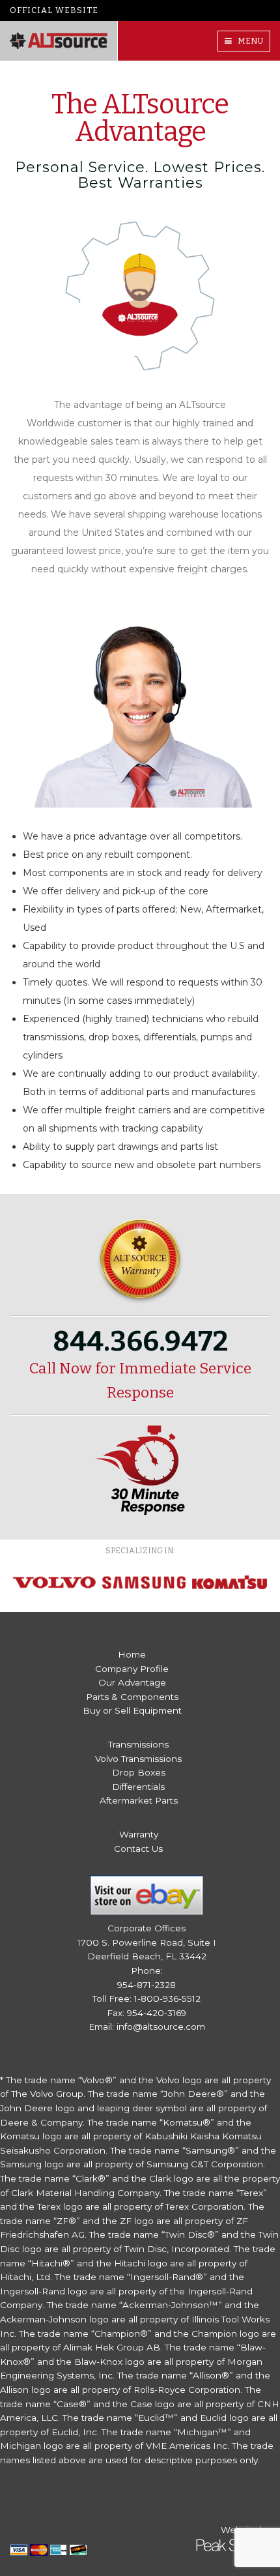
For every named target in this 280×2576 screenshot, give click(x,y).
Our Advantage (132, 1682)
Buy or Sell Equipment (132, 1710)
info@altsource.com (161, 2027)
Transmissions (138, 1744)
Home (132, 1654)
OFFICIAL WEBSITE (54, 10)
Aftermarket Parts (139, 1800)
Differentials (138, 1787)
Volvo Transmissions (138, 1759)
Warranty (139, 1834)
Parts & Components (132, 1697)
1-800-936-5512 (167, 1998)
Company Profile (132, 1669)
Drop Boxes (139, 1772)
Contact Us (138, 1849)
